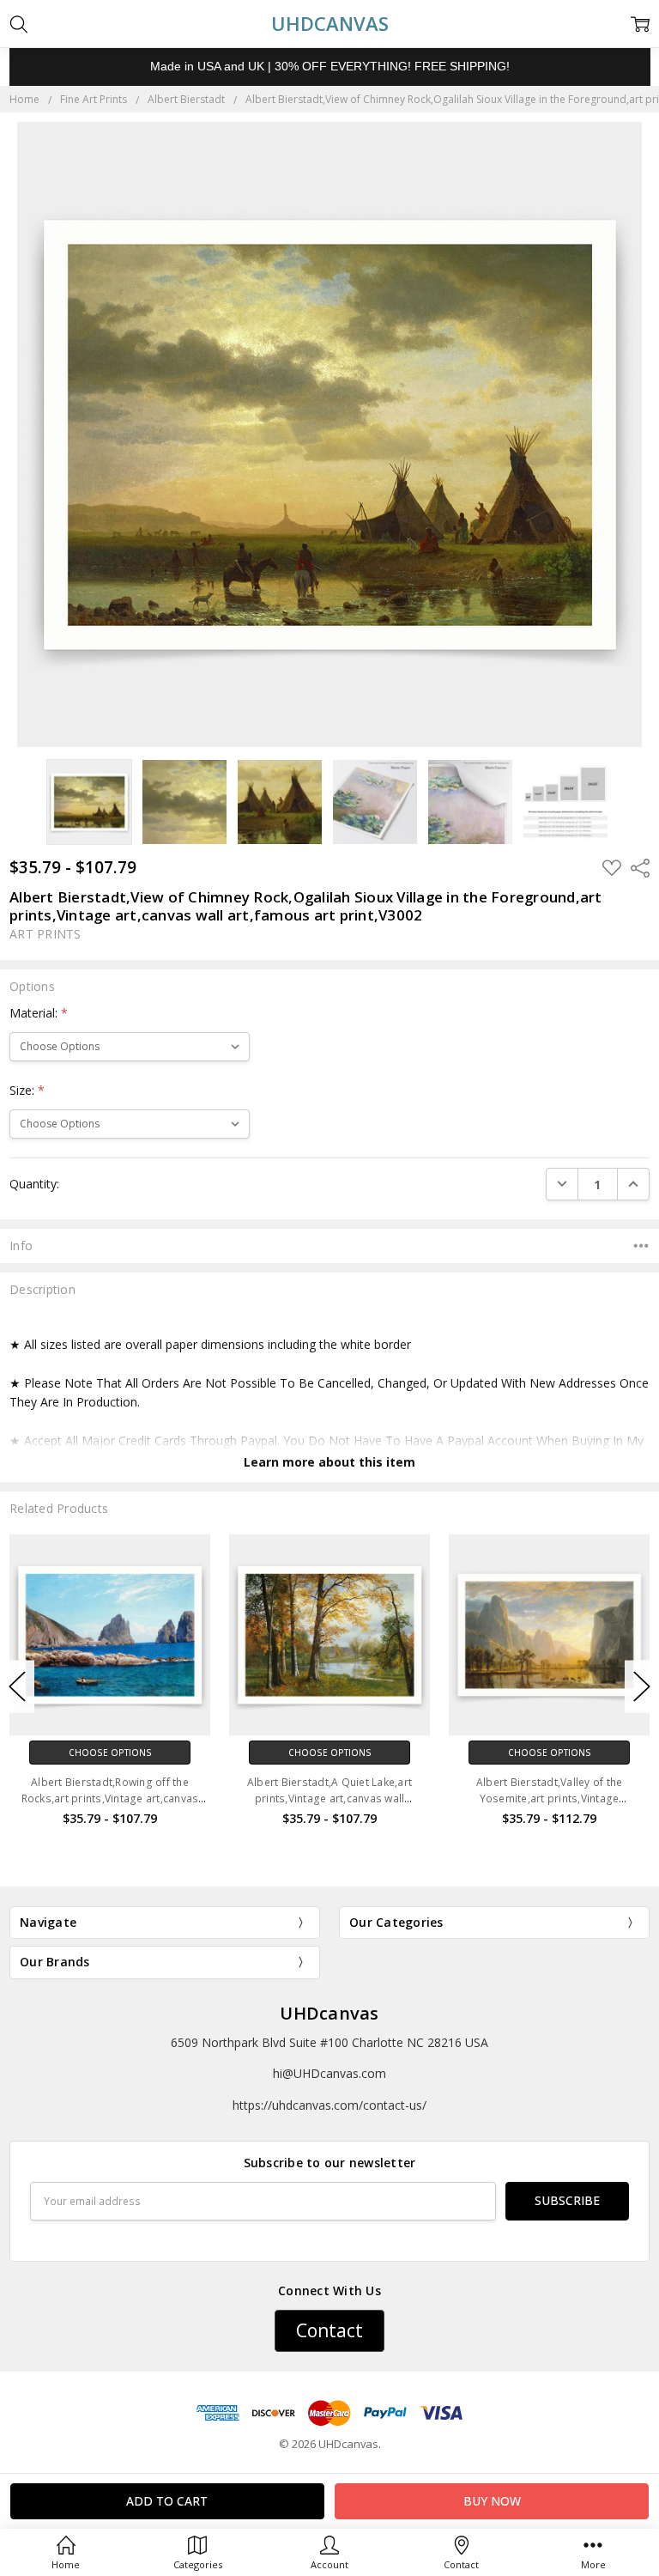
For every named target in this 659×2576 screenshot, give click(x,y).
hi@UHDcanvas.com (329, 2073)
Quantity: (34, 1184)
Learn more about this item (329, 1462)
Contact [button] (329, 2330)
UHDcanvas (329, 2013)
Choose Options (110, 1753)
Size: (27, 1090)
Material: (39, 1013)
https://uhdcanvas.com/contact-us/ (329, 2105)
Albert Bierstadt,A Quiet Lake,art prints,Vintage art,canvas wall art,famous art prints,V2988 (110, 1798)
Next (642, 1687)
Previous (17, 1687)
